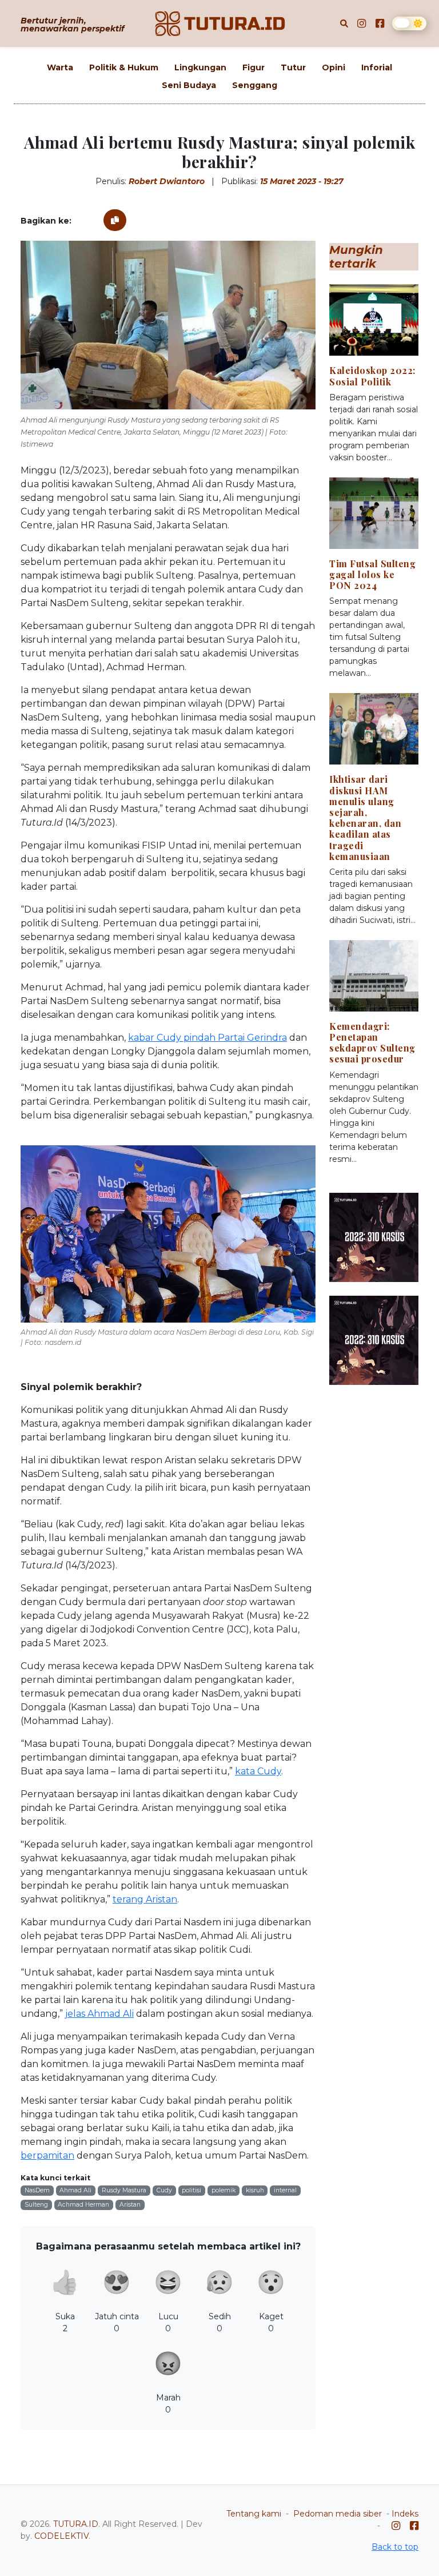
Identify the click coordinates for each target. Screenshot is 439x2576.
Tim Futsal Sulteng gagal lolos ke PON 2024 (372, 574)
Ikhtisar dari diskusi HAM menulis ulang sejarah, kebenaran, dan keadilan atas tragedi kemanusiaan (365, 817)
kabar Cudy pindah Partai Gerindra (207, 1038)
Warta (60, 67)
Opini (334, 67)
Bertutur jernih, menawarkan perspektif (72, 25)
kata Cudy (258, 1771)
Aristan (130, 2205)
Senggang (255, 85)
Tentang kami (254, 2514)
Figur (254, 67)
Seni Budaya (189, 85)
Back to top (395, 2547)
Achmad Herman (83, 2205)
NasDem (37, 2190)
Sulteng (36, 2205)
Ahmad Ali (75, 2190)
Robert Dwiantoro (167, 181)
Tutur (293, 67)
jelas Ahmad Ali (99, 2014)
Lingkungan (200, 67)
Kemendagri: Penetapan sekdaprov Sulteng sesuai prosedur (372, 1043)
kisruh (255, 2190)
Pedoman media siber (338, 2514)
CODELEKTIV (61, 2536)
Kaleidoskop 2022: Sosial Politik (372, 376)
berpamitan (47, 2155)
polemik (224, 2190)
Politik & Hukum (124, 67)
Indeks (405, 2514)
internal (285, 2190)
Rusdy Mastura (124, 2190)
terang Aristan (145, 1899)
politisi (191, 2190)
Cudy (164, 2190)
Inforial (377, 67)
